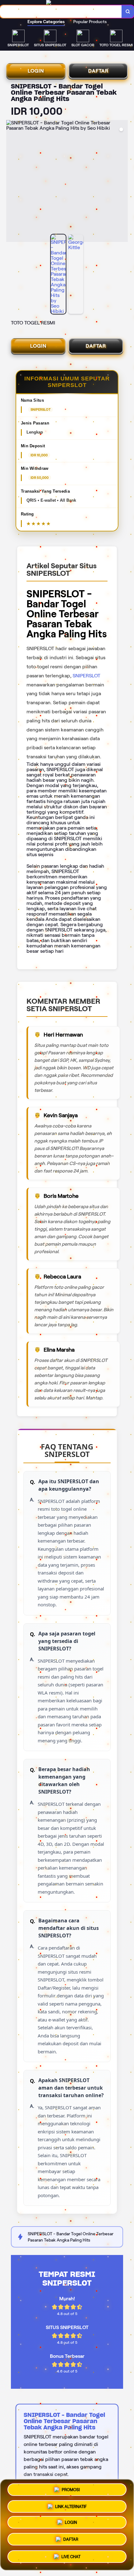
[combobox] (61, 12)
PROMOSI (71, 2489)
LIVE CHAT (71, 2558)
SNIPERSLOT (86, 676)
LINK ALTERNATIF (71, 2506)
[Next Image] (123, 182)
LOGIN (36, 71)
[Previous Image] (11, 182)
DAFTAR (98, 71)
